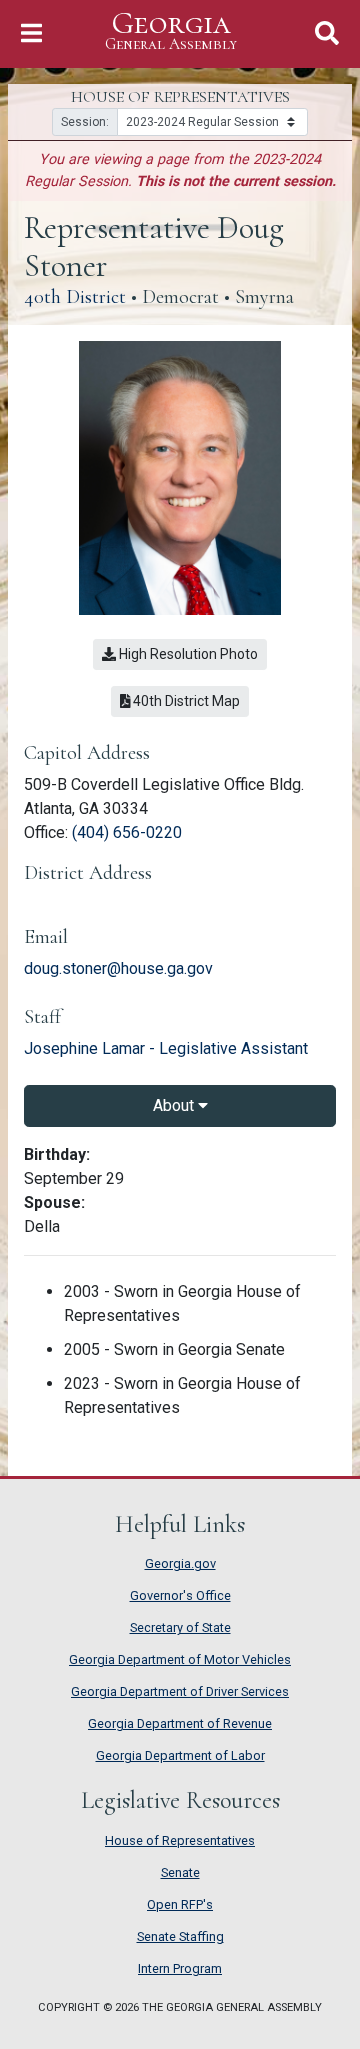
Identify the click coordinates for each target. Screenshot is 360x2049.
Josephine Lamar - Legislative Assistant (166, 1048)
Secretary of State (180, 1627)
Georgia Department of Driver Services (180, 1691)
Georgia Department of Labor (180, 1755)
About (175, 1105)
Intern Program (180, 1968)
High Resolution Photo (187, 654)
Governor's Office (180, 1595)
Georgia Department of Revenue (180, 1723)
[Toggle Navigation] (31, 33)
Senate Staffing (180, 1936)
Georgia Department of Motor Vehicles (180, 1659)
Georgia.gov (180, 1563)
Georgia (171, 31)
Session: (85, 122)
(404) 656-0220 (127, 832)
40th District (75, 297)
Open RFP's (180, 1904)
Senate (180, 1872)
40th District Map (189, 700)
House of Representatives (180, 1840)
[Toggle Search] (327, 33)
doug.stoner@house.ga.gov (118, 968)
